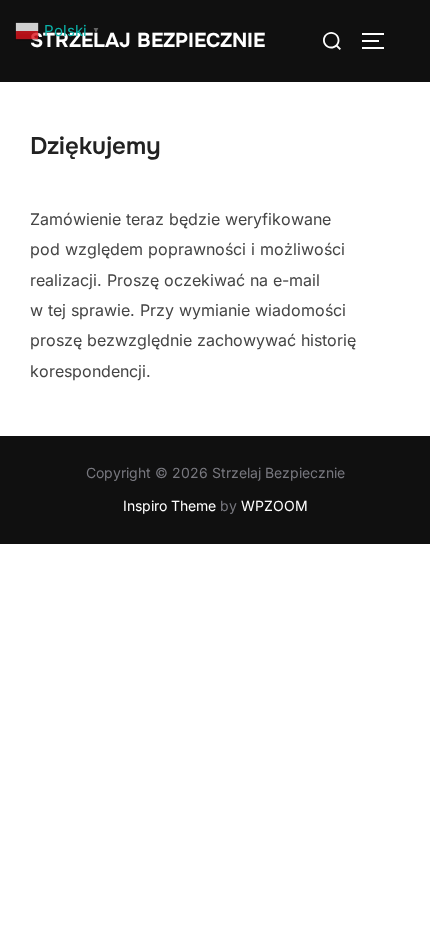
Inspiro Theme (169, 505)
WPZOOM (274, 505)
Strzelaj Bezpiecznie (147, 40)
